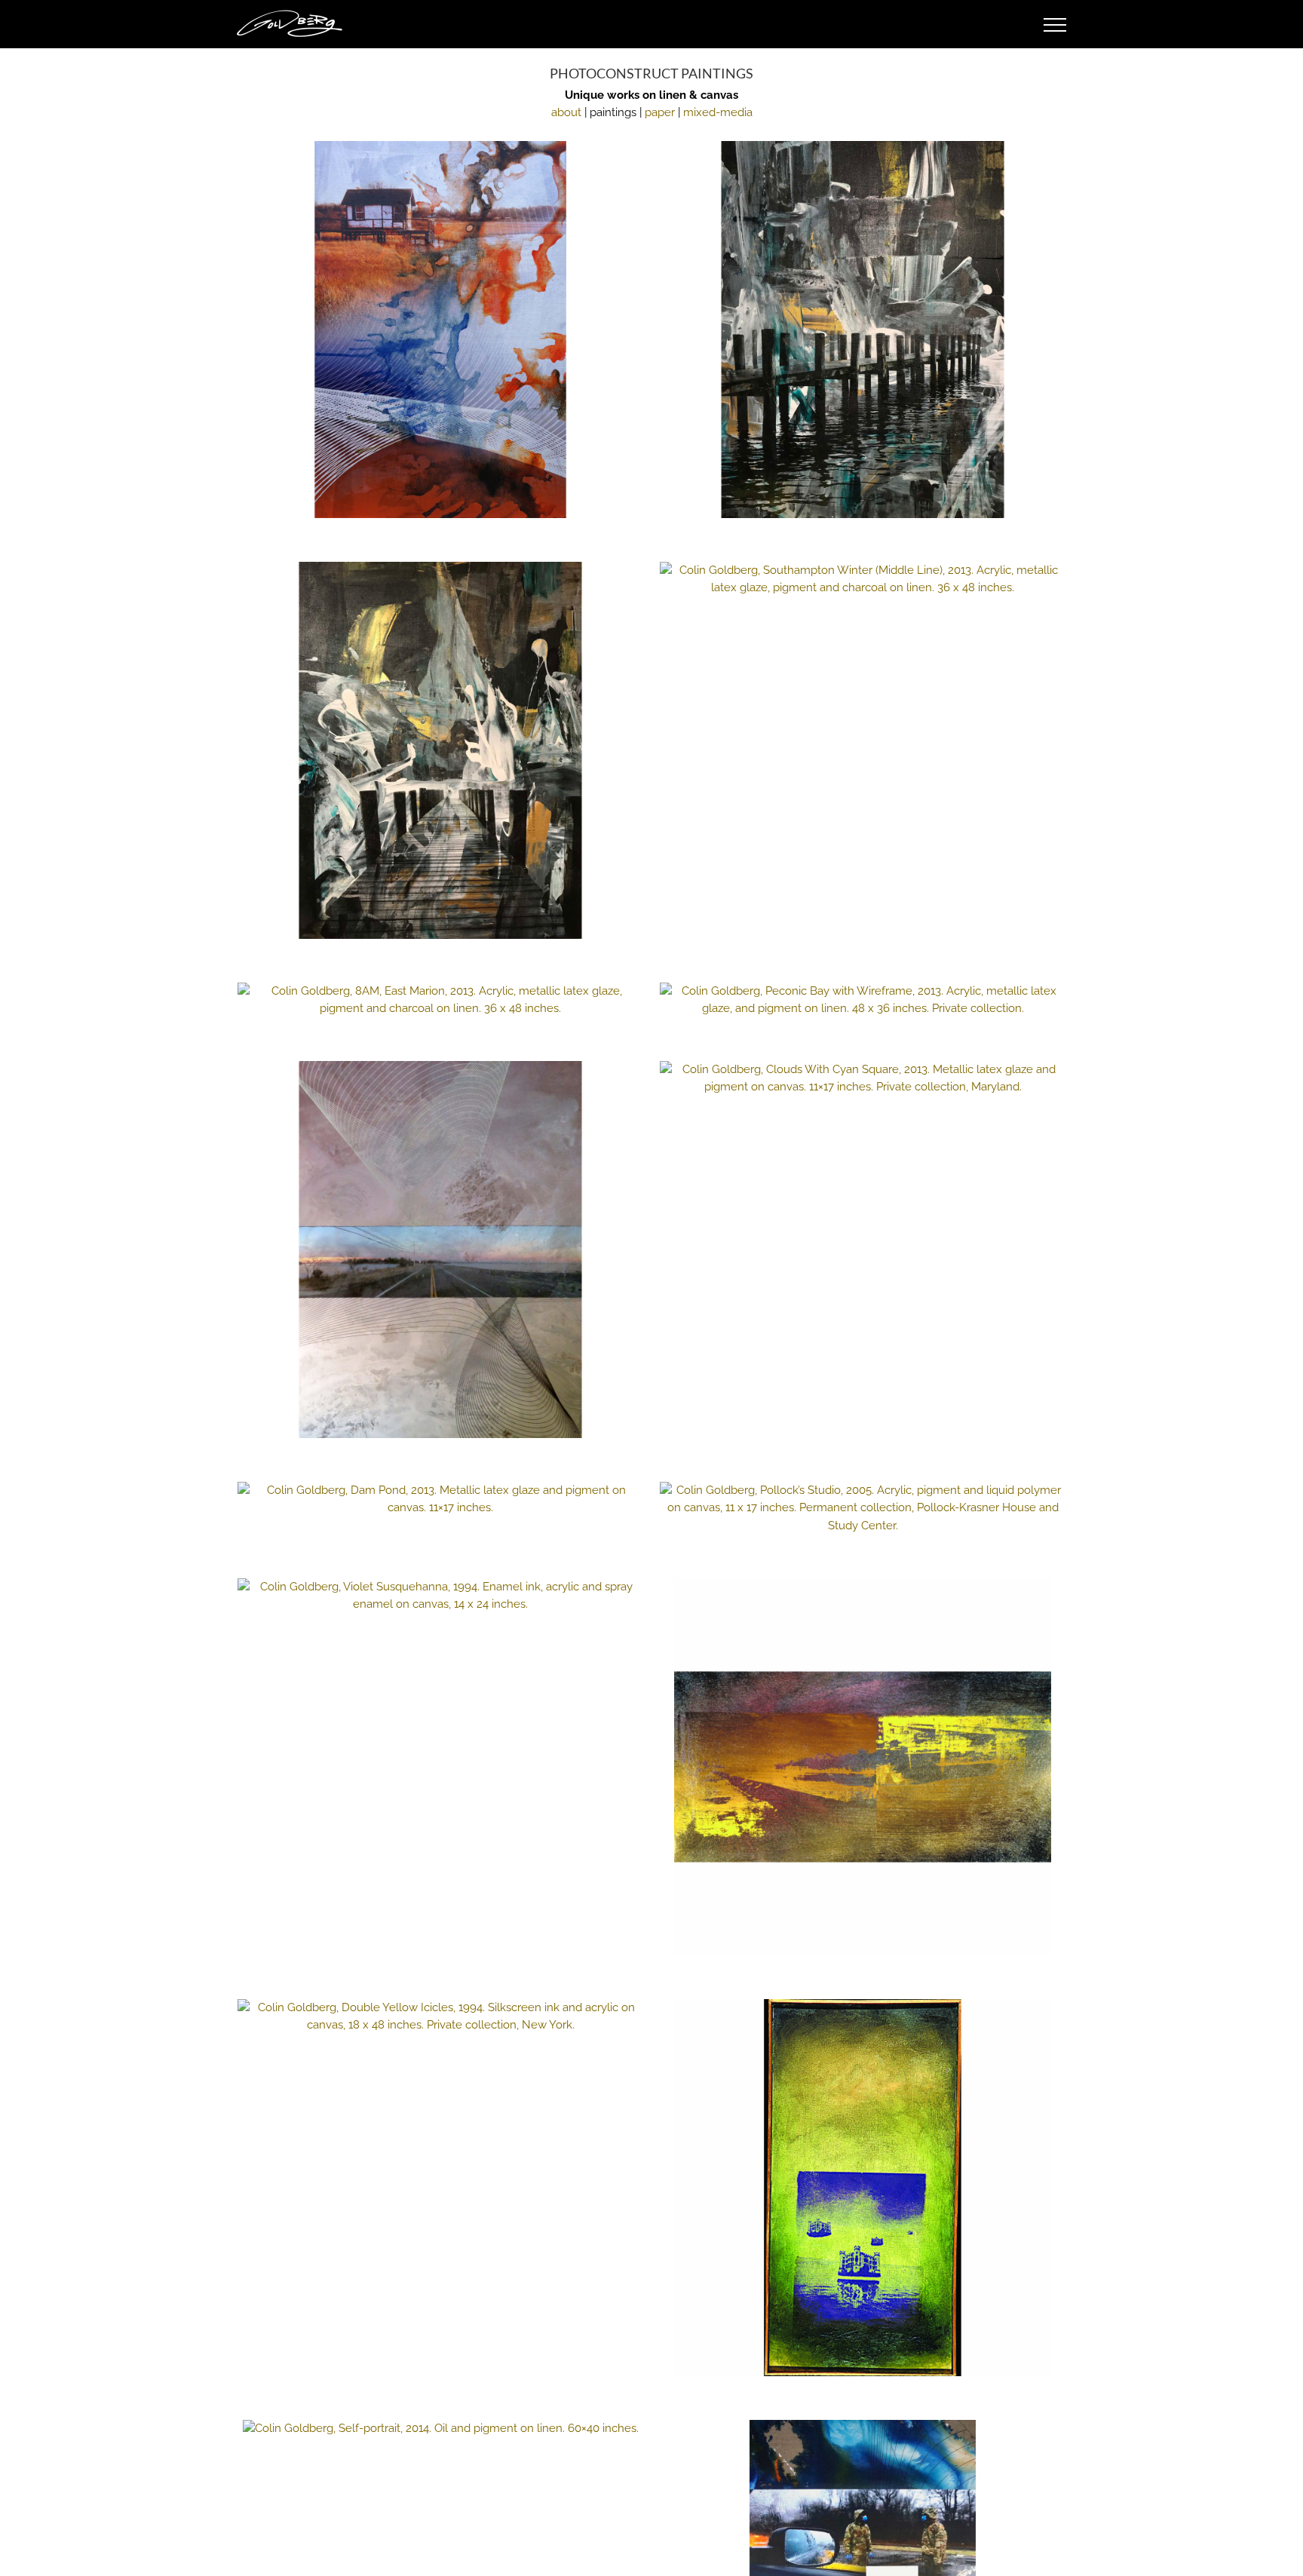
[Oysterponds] (440, 330)
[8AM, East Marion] (440, 1000)
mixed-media (718, 112)
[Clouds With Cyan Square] (863, 1078)
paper (660, 112)
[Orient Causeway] (440, 1250)
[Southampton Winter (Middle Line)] (863, 579)
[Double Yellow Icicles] (440, 2016)
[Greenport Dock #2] (440, 750)
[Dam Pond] (440, 1499)
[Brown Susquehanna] (863, 1767)
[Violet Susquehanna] (440, 1596)
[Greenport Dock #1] (863, 330)
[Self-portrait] (440, 2429)
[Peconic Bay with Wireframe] (863, 1000)
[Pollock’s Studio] (863, 1508)
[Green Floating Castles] (863, 2188)
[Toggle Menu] (1055, 25)
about (566, 112)
